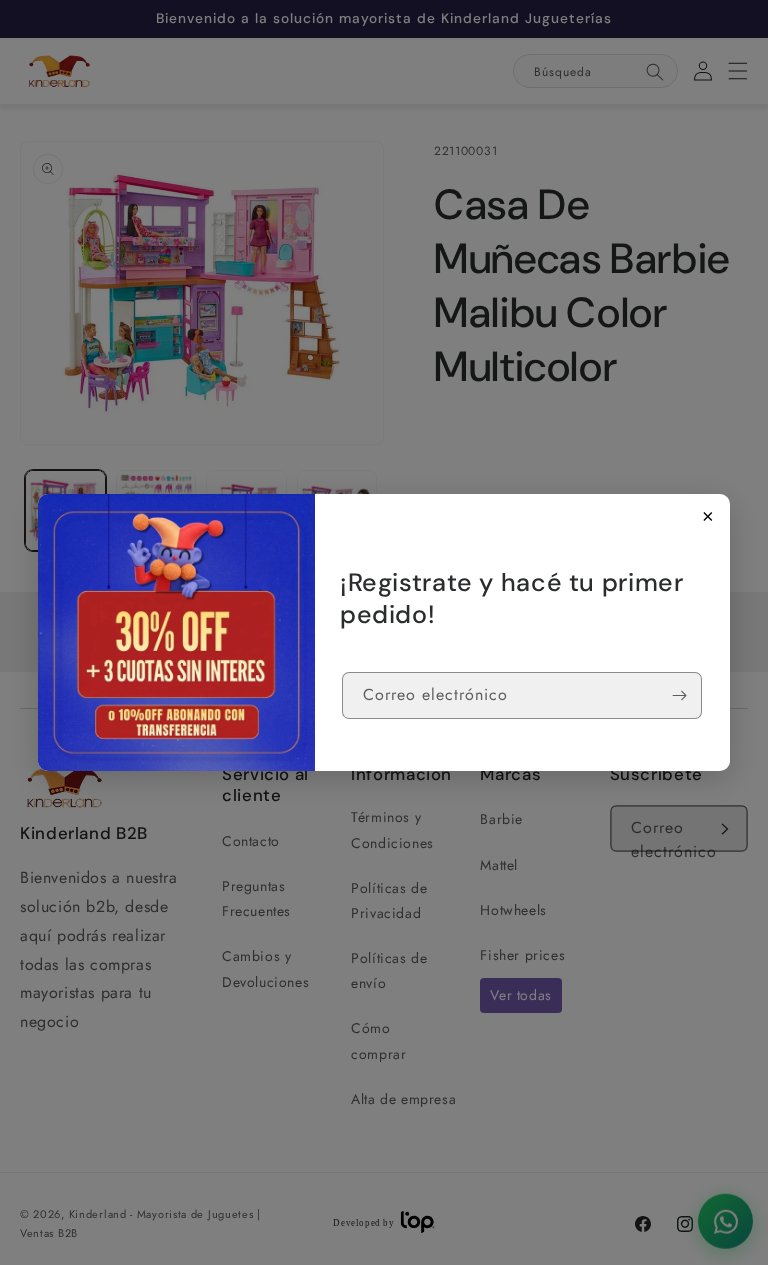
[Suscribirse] (679, 695)
